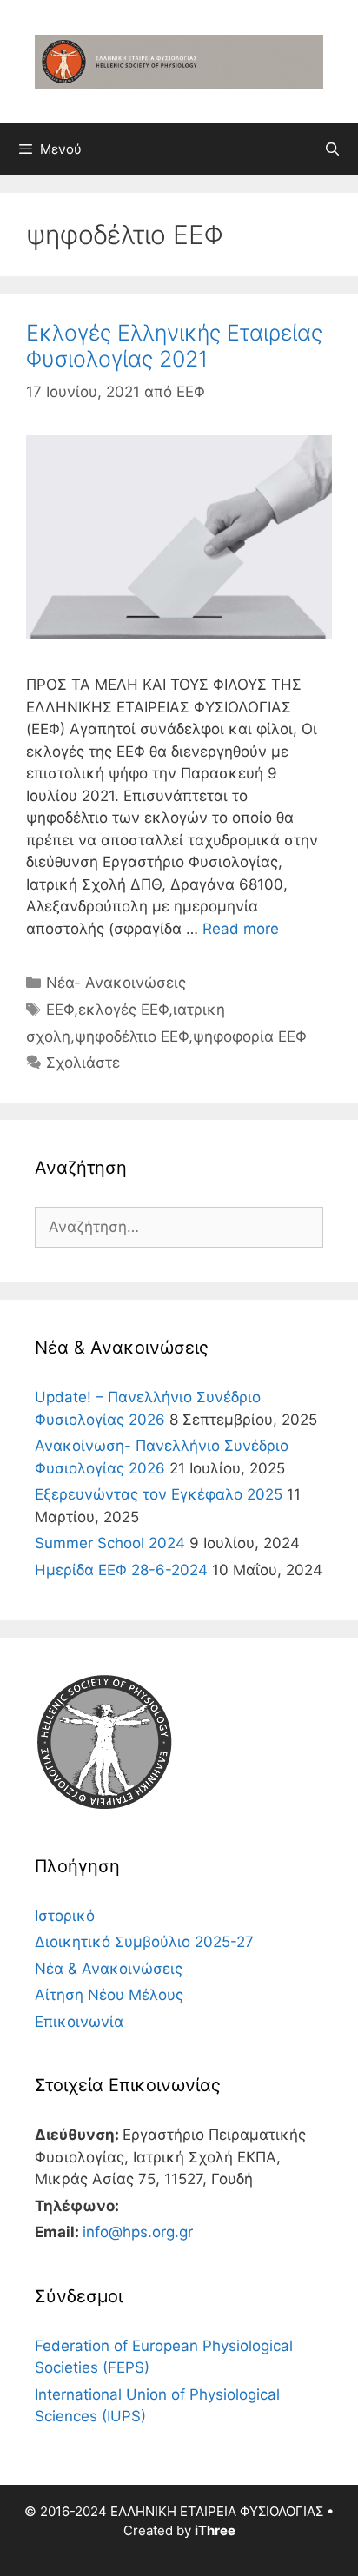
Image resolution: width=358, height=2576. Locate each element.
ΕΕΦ (60, 1010)
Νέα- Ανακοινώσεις (116, 983)
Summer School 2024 (110, 1543)
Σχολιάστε (83, 1063)
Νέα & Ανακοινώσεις (109, 1969)
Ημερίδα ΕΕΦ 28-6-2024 (121, 1570)
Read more (241, 929)
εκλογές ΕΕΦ (123, 1010)
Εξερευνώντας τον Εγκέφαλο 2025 (159, 1494)
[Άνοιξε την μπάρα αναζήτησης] (332, 149)
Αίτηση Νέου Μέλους (109, 1995)
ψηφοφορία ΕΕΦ (250, 1036)
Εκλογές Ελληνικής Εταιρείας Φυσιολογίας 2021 (174, 346)
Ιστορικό (65, 1916)
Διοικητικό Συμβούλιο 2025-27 (144, 1942)
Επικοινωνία (79, 2022)
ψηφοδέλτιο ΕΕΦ (132, 1036)
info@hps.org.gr (138, 2232)
